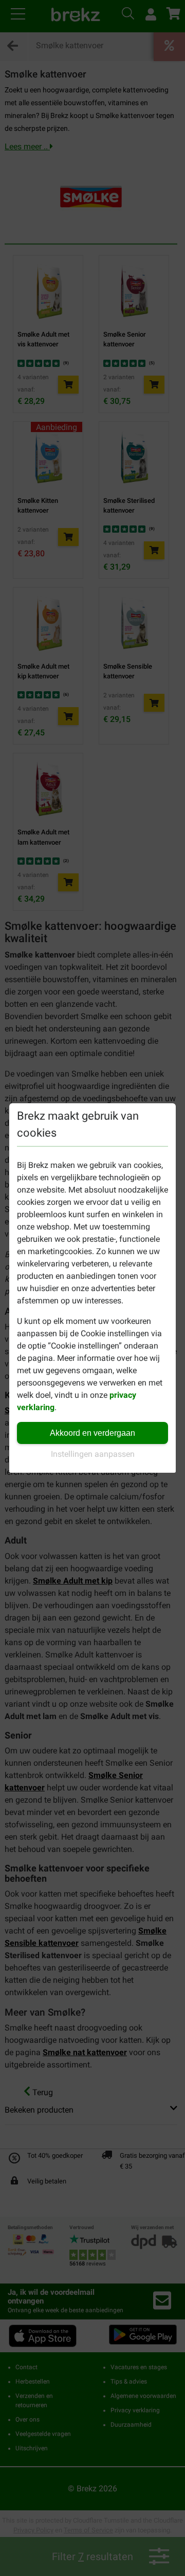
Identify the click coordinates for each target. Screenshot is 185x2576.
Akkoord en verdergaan (92, 1433)
